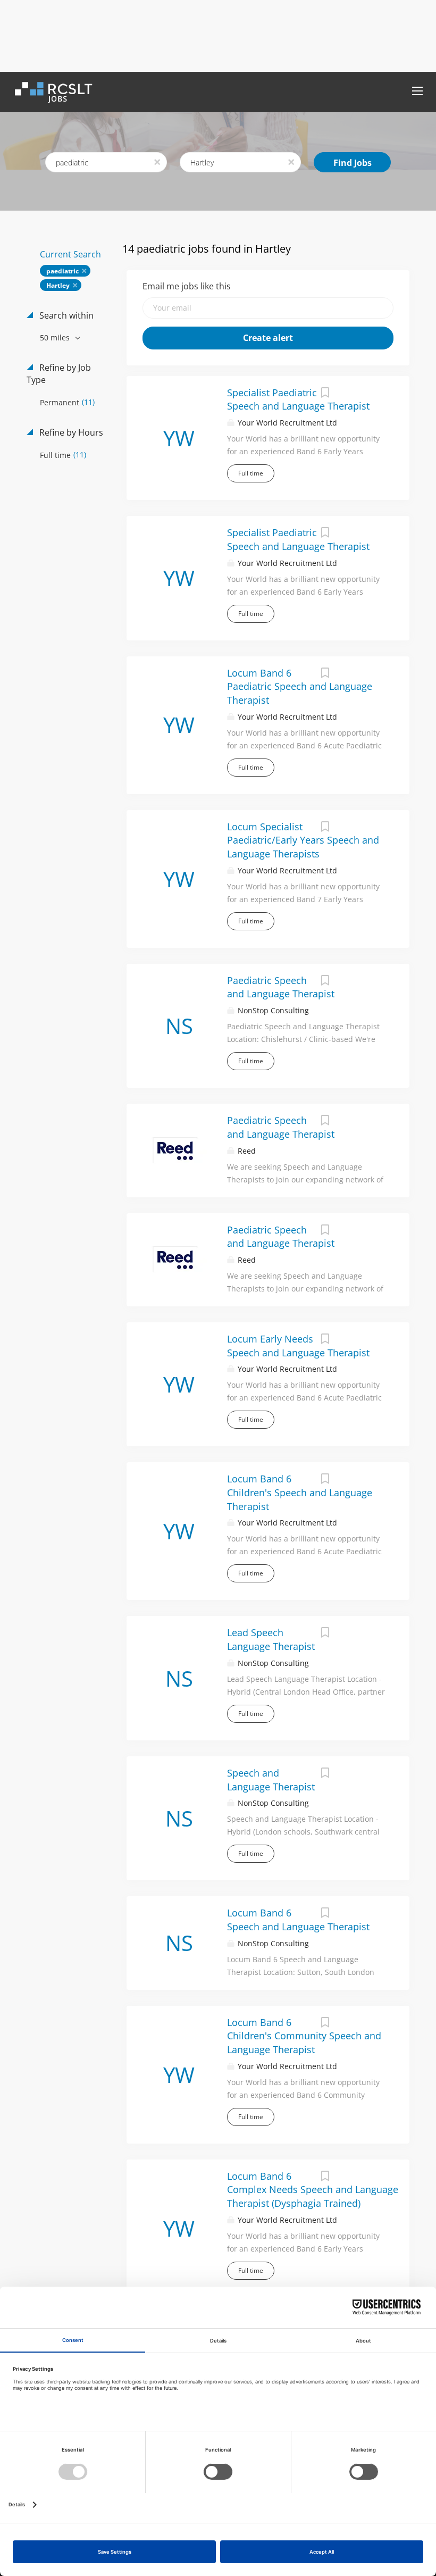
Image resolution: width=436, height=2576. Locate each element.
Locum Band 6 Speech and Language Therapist (298, 1920)
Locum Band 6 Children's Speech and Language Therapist (300, 1492)
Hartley (58, 285)
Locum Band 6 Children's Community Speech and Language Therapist (304, 2036)
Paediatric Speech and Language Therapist (281, 987)
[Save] (325, 394)
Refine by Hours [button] (70, 432)
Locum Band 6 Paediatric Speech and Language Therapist (300, 686)
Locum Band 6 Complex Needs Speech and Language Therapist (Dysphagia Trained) (313, 2190)
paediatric (62, 271)
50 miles (56, 337)
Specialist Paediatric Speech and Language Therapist (298, 399)
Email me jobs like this (187, 286)
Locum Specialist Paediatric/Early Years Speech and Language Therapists (303, 840)
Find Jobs (353, 163)
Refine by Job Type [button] (59, 374)
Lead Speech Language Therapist (271, 1639)
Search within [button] (65, 315)
